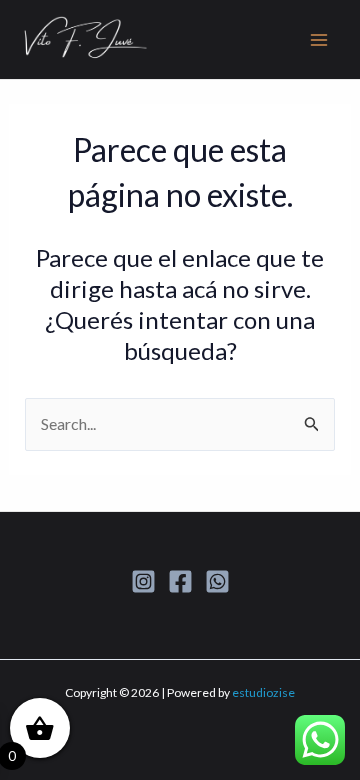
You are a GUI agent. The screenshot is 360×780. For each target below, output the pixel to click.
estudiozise (263, 692)
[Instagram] (143, 581)
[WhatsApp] (217, 581)
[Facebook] (180, 581)
